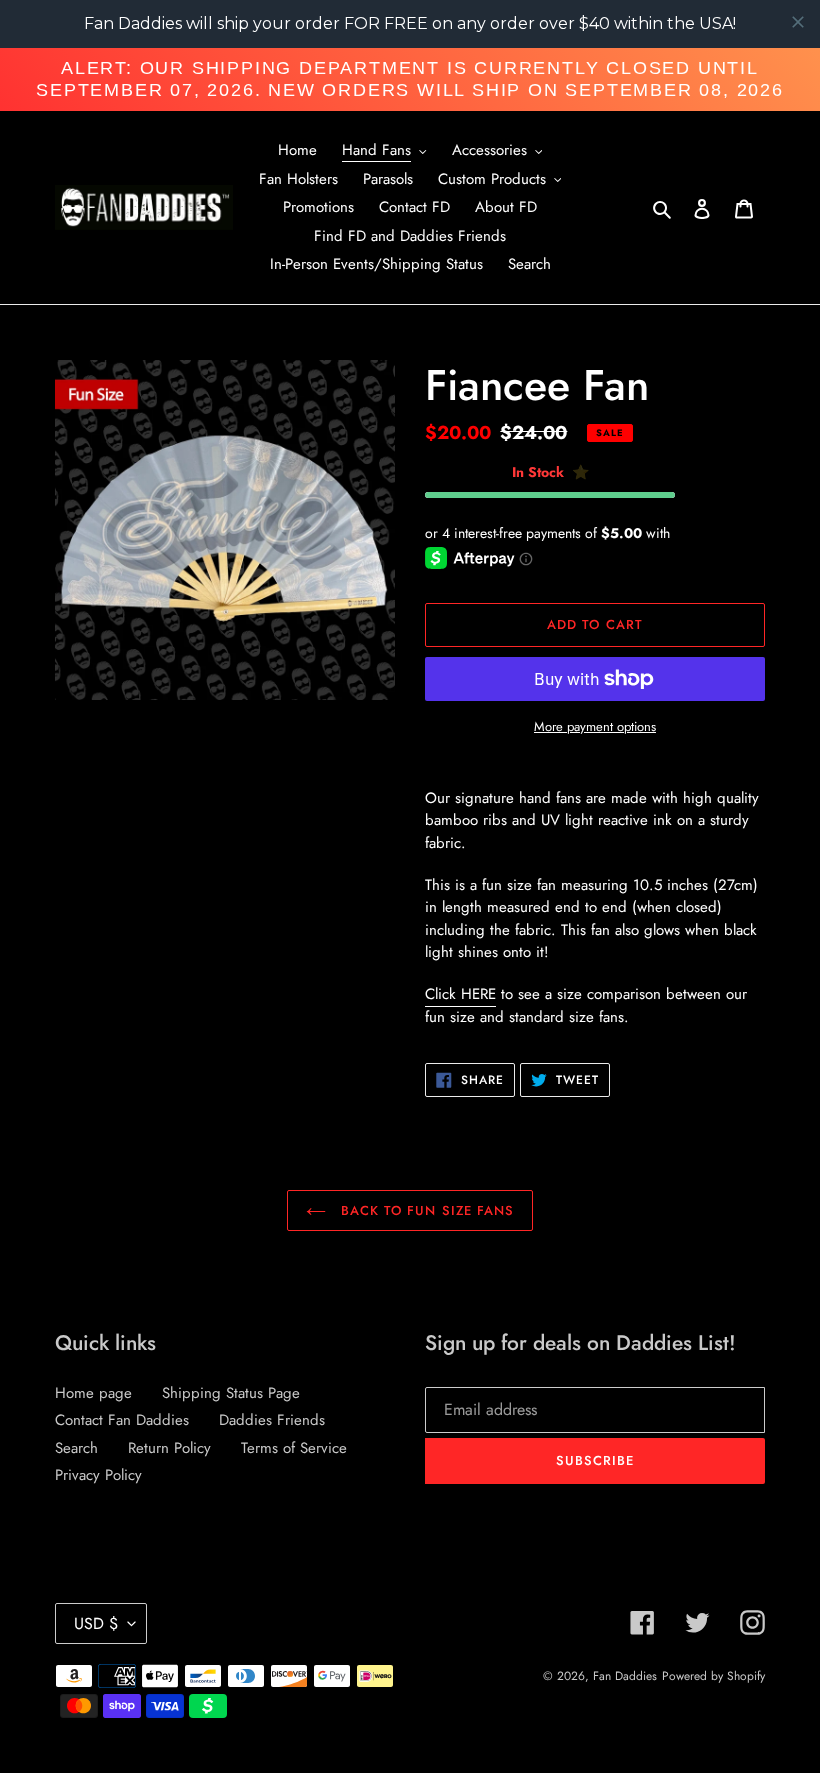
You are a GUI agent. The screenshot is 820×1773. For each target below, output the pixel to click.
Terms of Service (294, 1448)
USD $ (96, 1623)
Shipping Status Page (231, 1393)
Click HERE (460, 994)
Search (76, 1448)
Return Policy (169, 1448)
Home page (93, 1393)
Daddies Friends (272, 1420)
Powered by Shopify (713, 1676)
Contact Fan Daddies (122, 1420)
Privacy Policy (98, 1475)
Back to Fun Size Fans (425, 1210)
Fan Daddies (625, 1676)
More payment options (595, 726)
